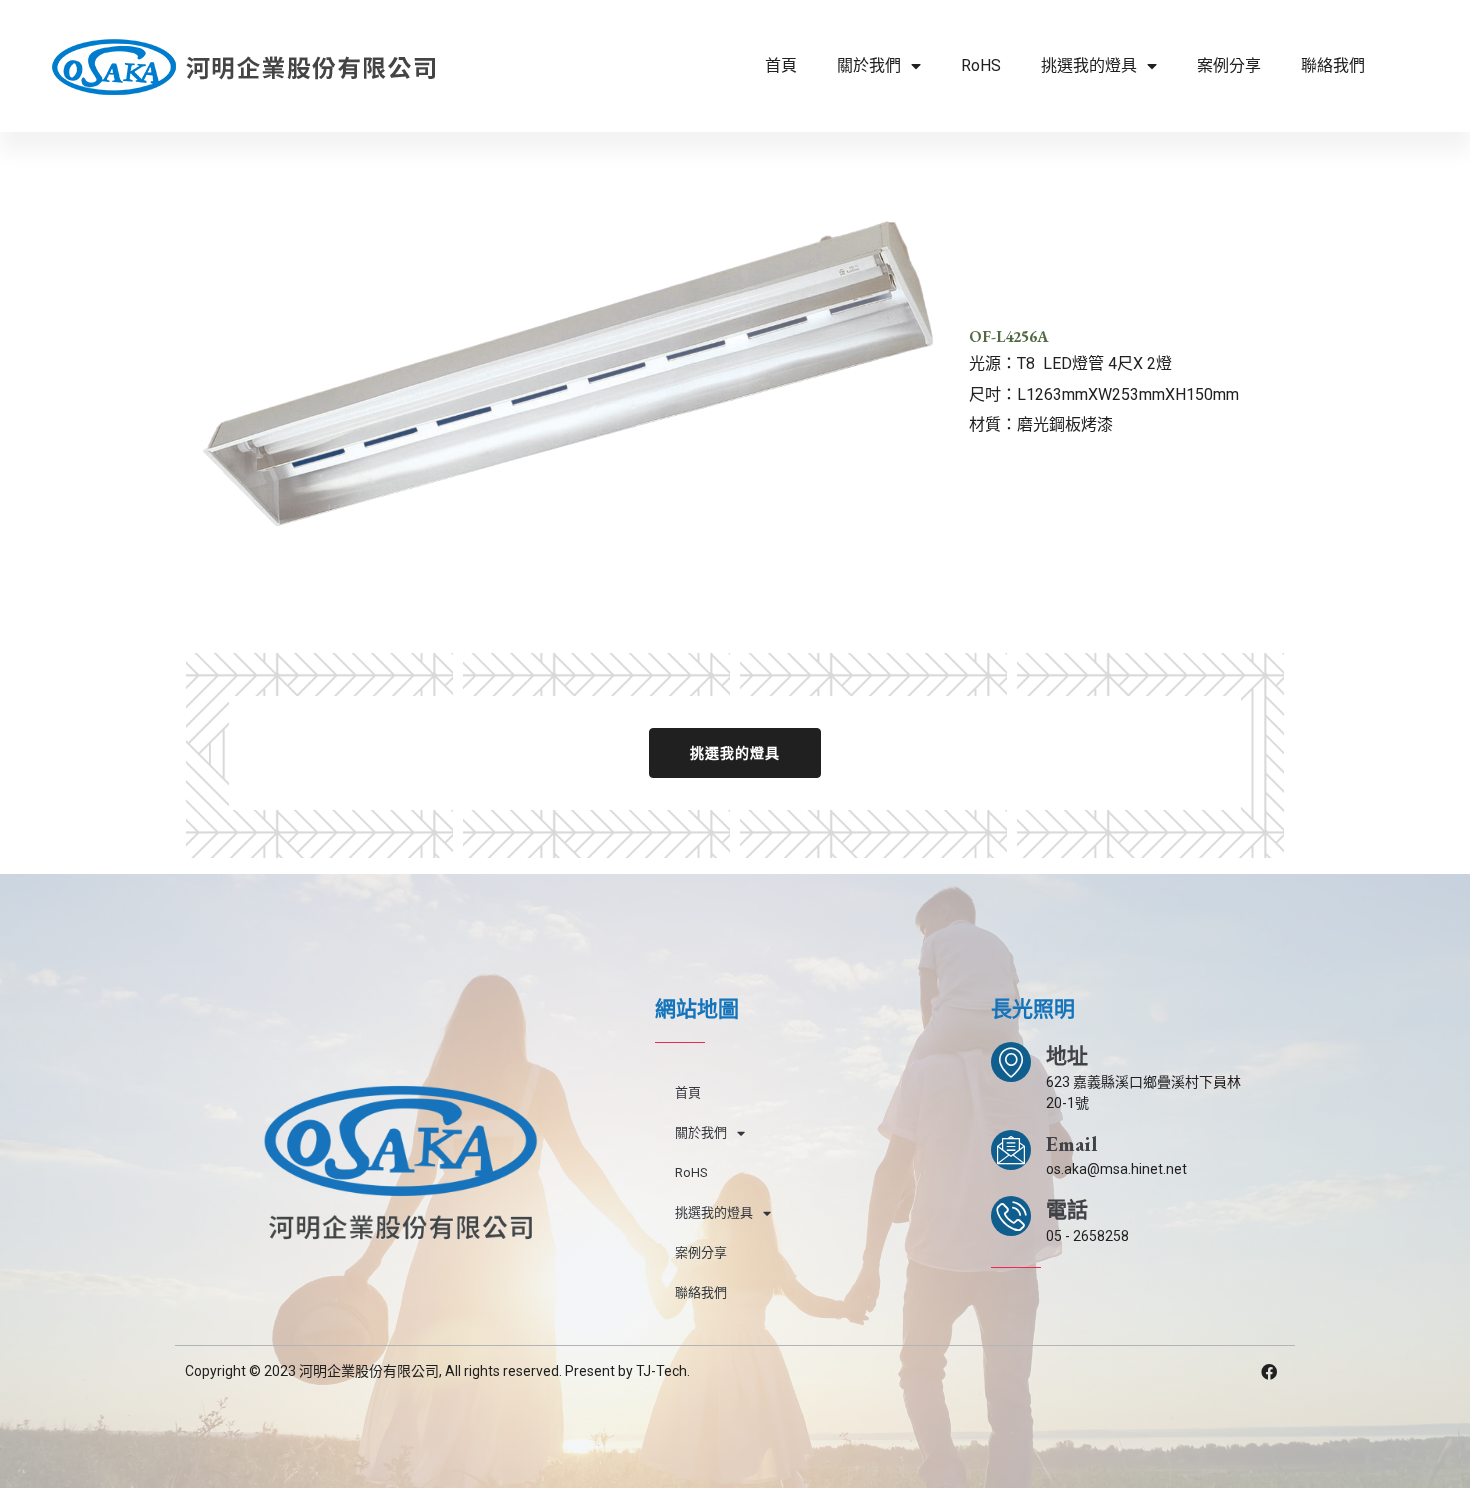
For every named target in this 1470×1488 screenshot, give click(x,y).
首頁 (781, 65)
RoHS (981, 65)
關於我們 (869, 65)
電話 (1067, 1209)
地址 (1067, 1055)
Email (1072, 1143)
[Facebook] (1269, 1372)
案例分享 (1229, 65)
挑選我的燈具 (1089, 65)
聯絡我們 (1333, 65)
